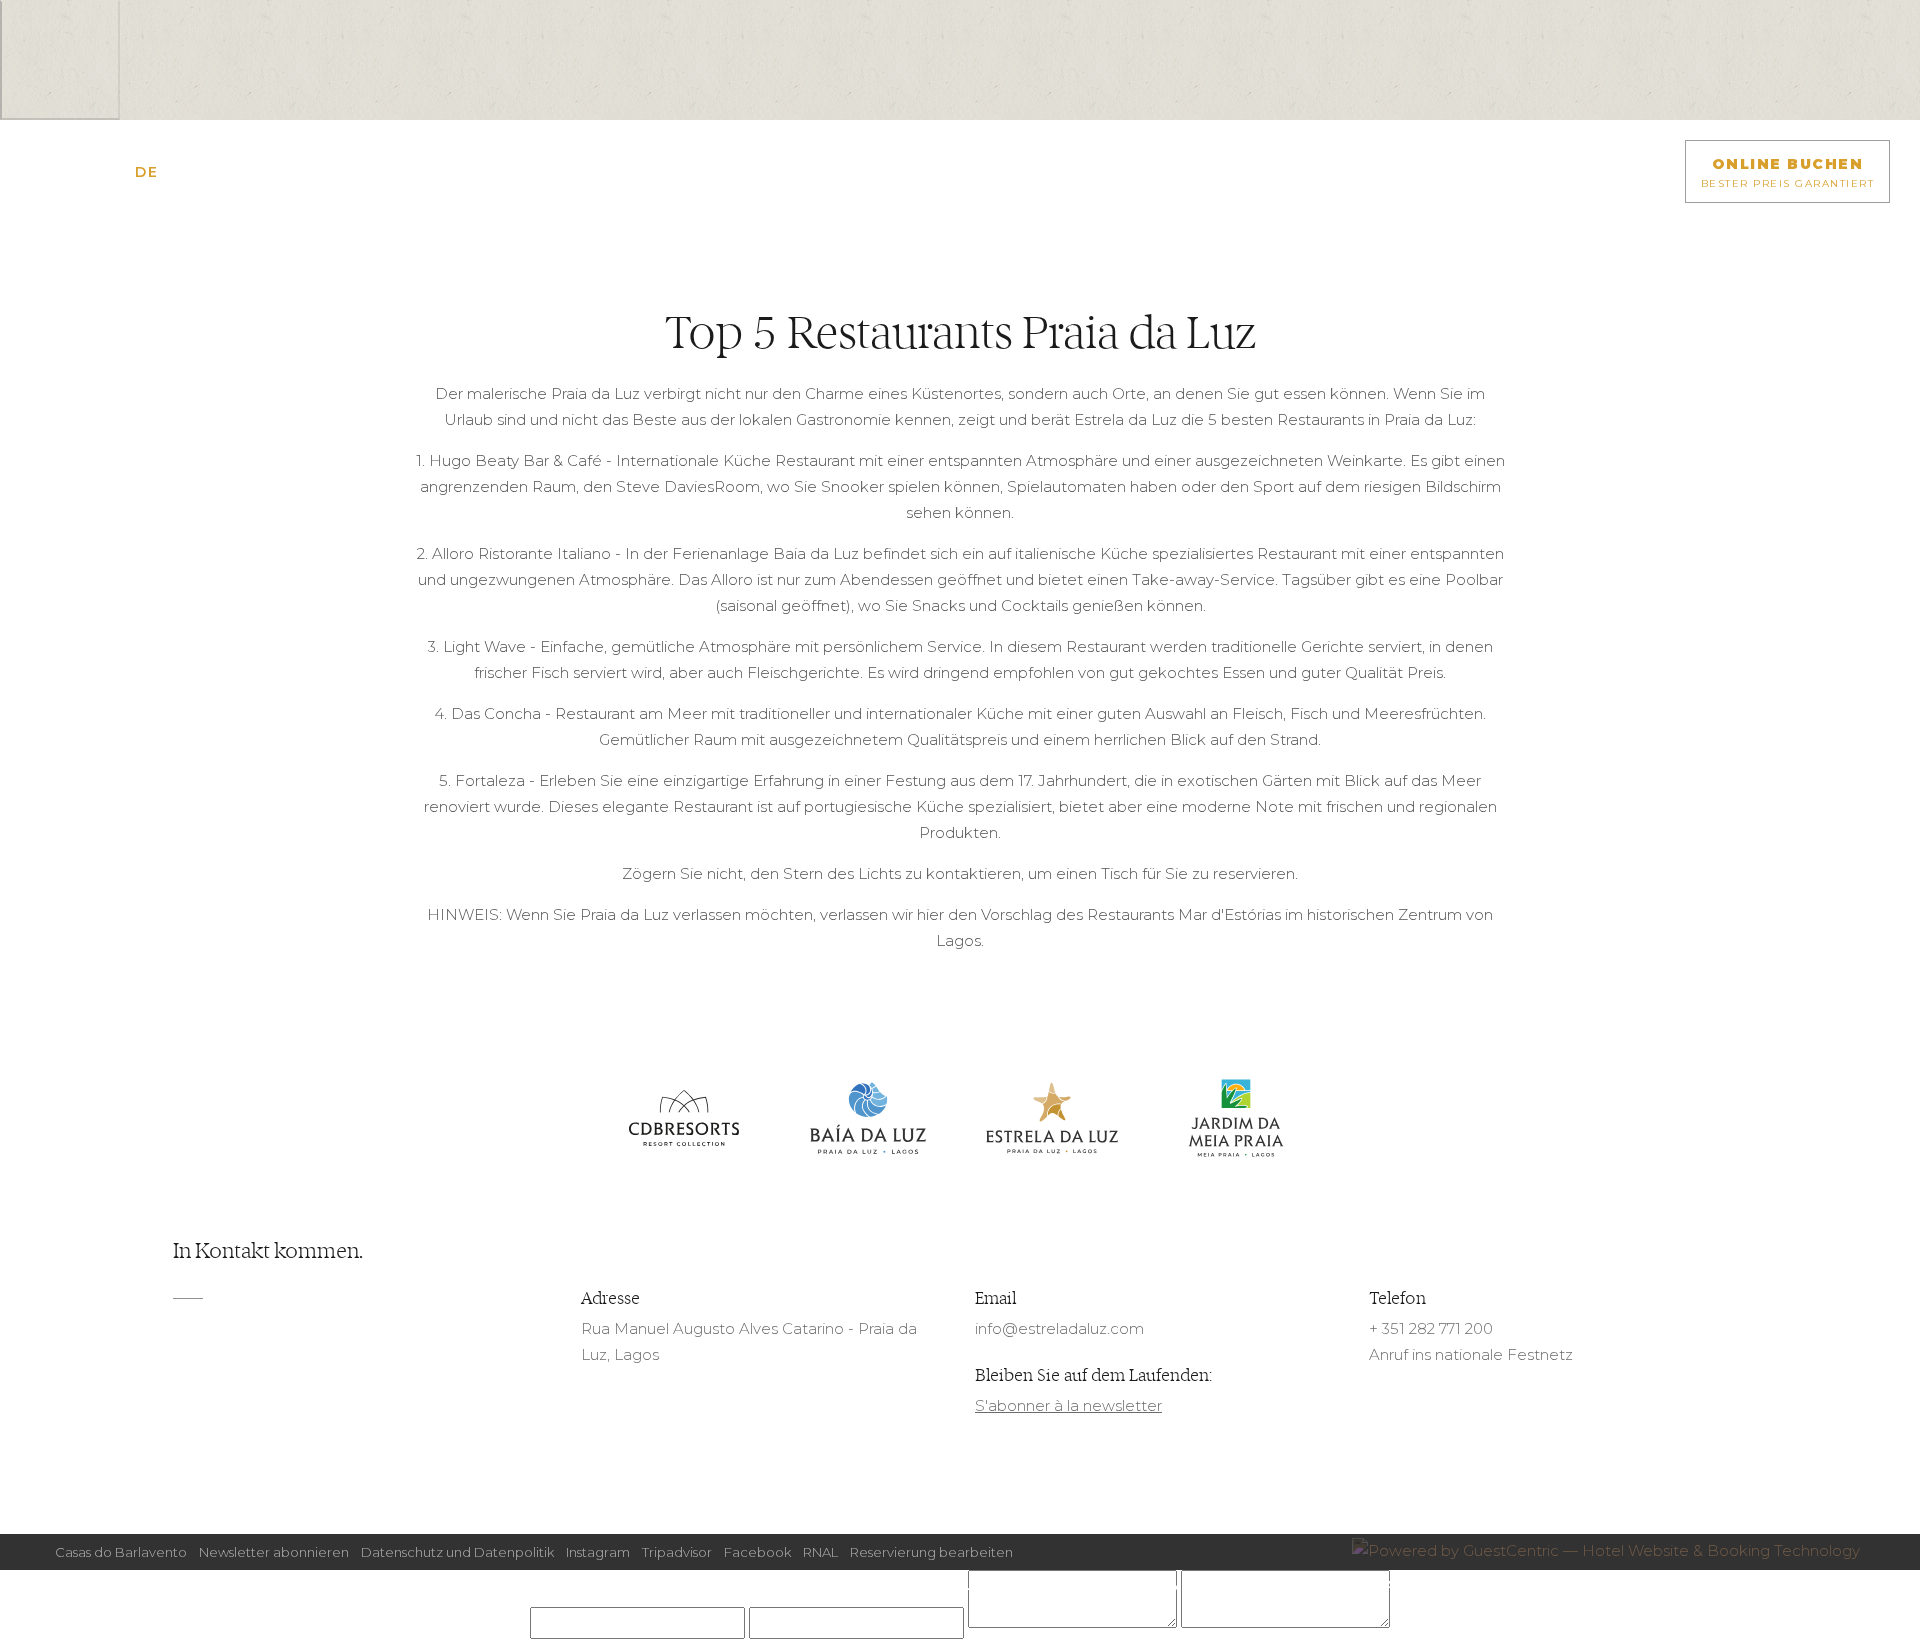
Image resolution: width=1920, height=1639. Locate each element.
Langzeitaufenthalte (1336, 1585)
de (146, 172)
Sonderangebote (680, 1585)
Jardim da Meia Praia (1236, 1119)
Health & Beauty (1173, 1585)
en (91, 172)
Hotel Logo (960, 187)
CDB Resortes (684, 1119)
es (200, 172)
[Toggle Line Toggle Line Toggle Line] (45, 172)
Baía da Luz (868, 1119)
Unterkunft (549, 1585)
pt (174, 172)
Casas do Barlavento (121, 1552)
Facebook (757, 1552)
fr (119, 172)
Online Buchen (1788, 172)
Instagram (598, 1552)
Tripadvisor (677, 1552)
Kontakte (1056, 1585)
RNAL (820, 1552)
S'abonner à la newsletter (1068, 1405)
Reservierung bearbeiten (931, 1552)
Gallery (914, 1585)
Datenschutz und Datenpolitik (457, 1552)
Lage (981, 1585)
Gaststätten (814, 1585)
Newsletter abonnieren (274, 1552)
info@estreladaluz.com (1059, 1328)
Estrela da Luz (1052, 1119)
